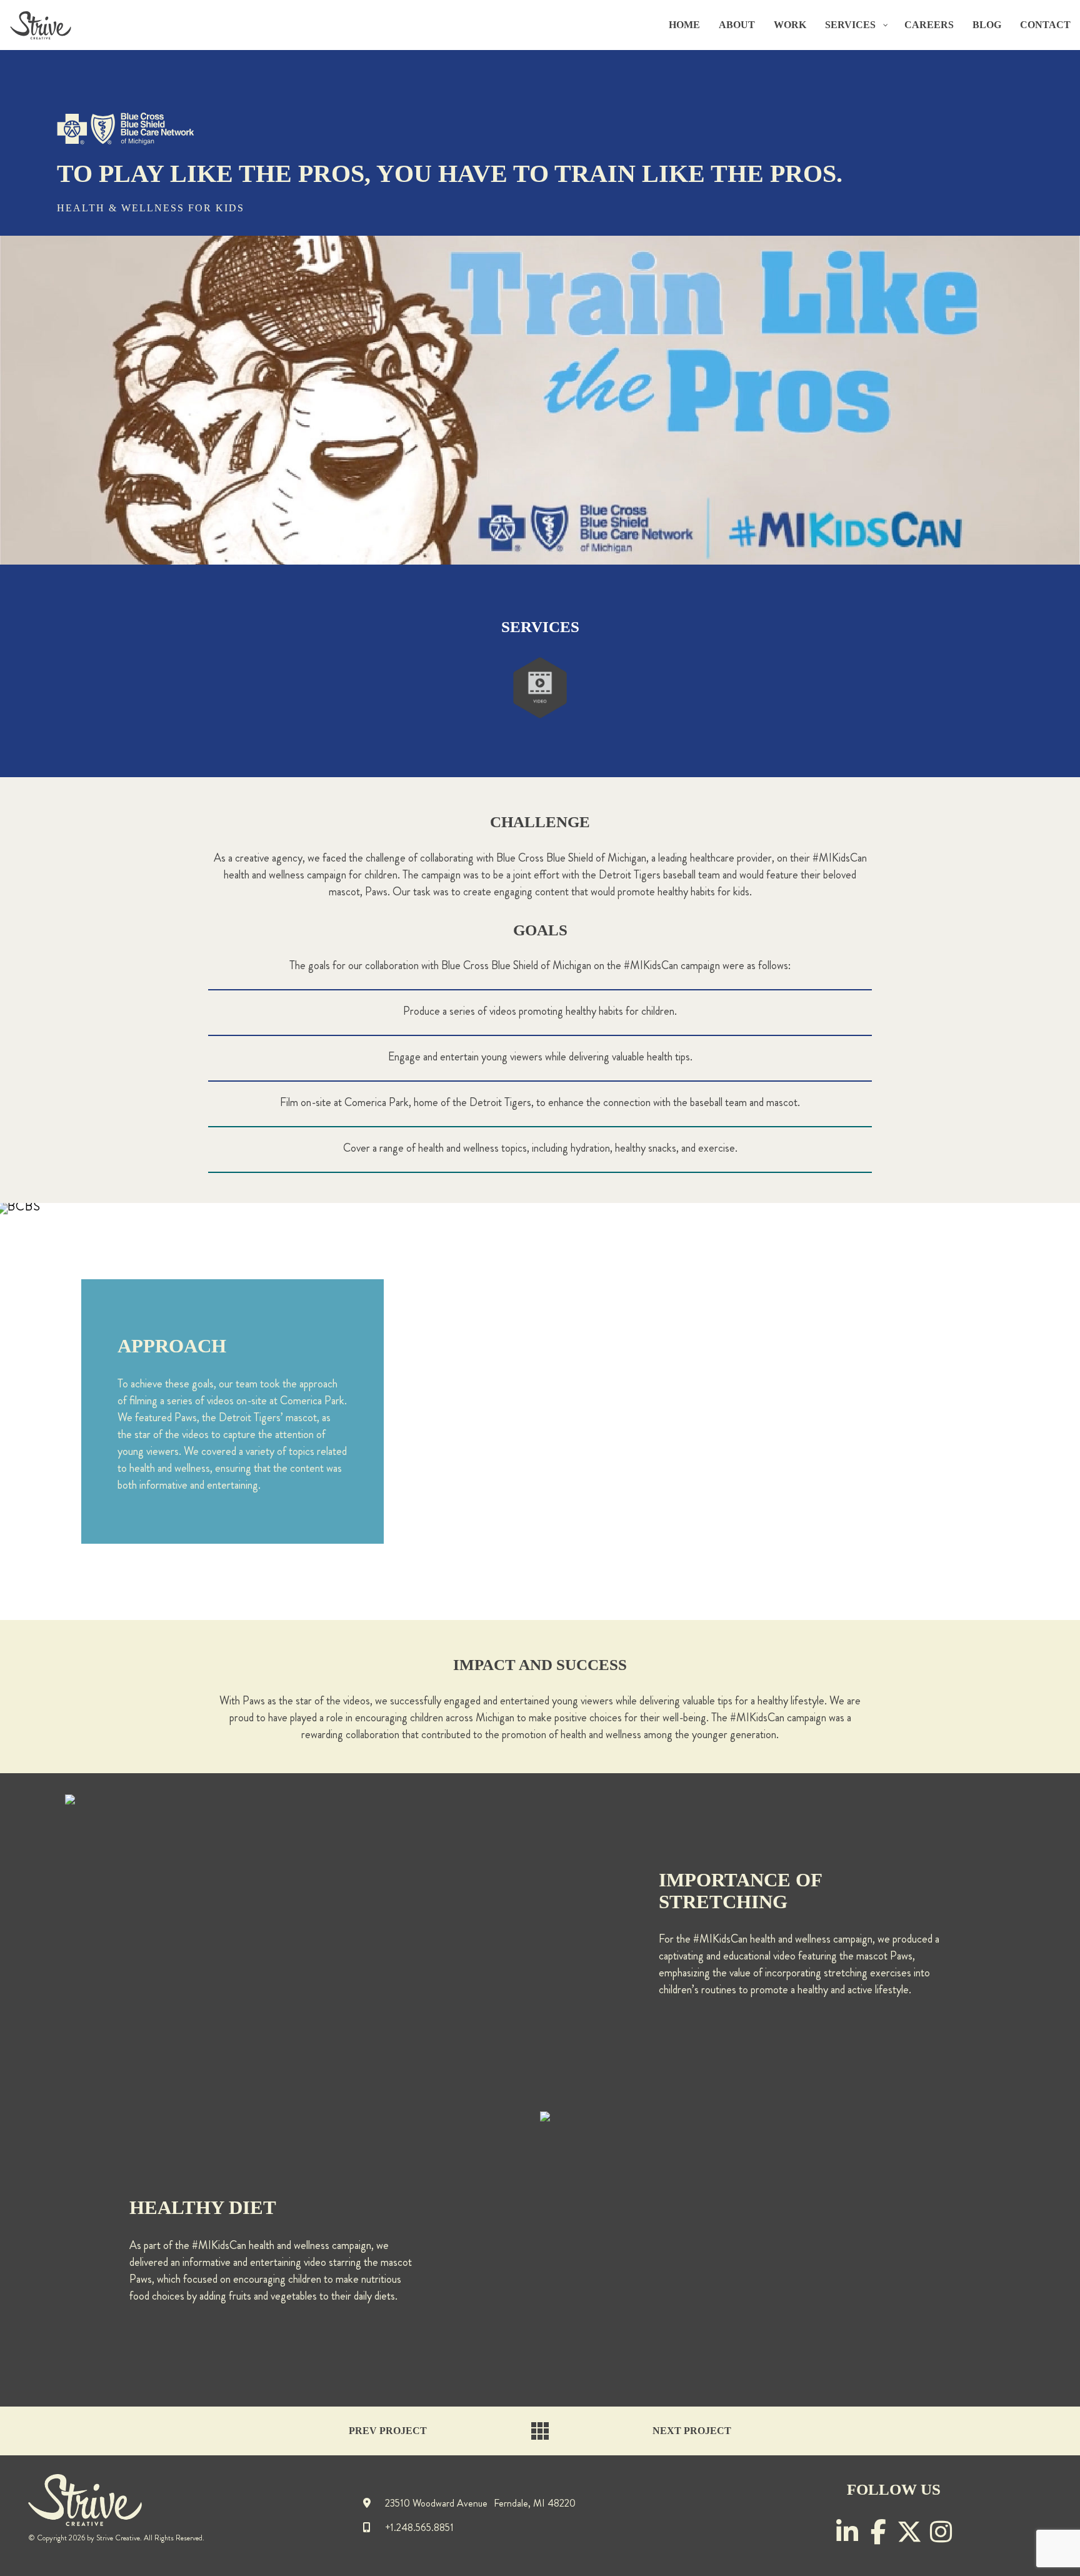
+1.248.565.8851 (418, 2529)
